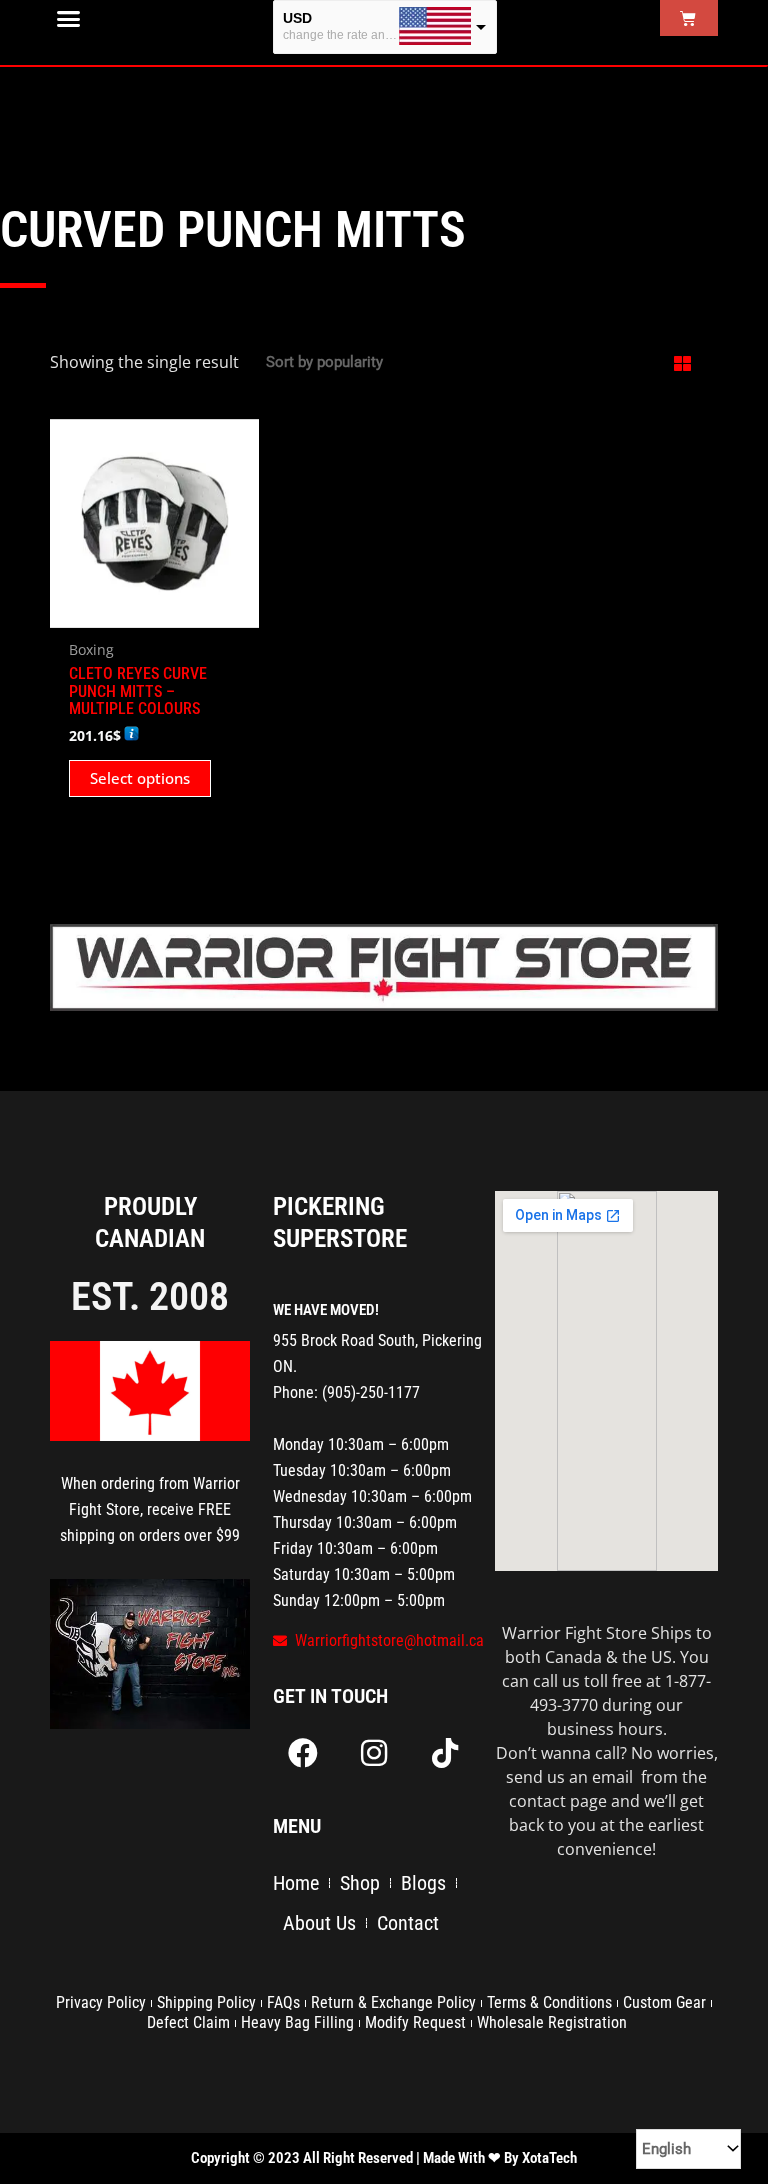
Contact (408, 1923)
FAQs (283, 2002)
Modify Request (415, 2022)
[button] (69, 19)
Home (296, 1883)
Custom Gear (664, 2002)
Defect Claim (188, 2022)
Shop (360, 1883)
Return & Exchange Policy (393, 2002)
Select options (140, 778)
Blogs (423, 1883)
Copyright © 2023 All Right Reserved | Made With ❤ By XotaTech (384, 2158)
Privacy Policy (101, 2002)
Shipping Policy (206, 2002)
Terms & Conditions (549, 2002)
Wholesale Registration (552, 2022)
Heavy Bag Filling (297, 2022)
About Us (319, 1923)
